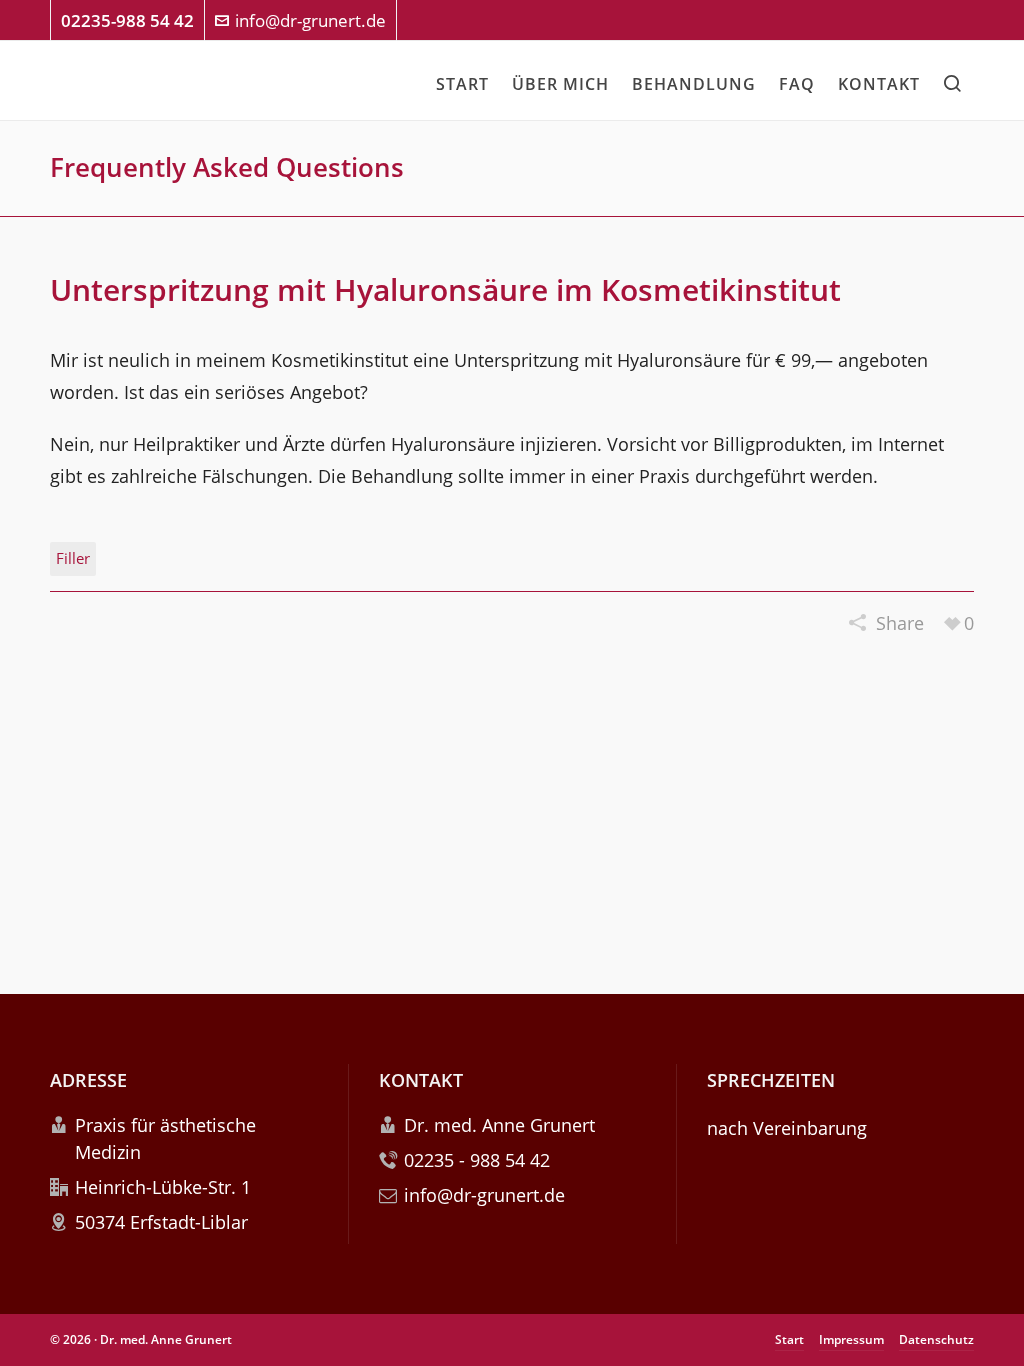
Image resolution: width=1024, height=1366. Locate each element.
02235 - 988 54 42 (477, 1160)
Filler (73, 558)
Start (789, 1339)
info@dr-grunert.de (310, 20)
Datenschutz (936, 1339)
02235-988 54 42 (127, 20)
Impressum (851, 1339)
